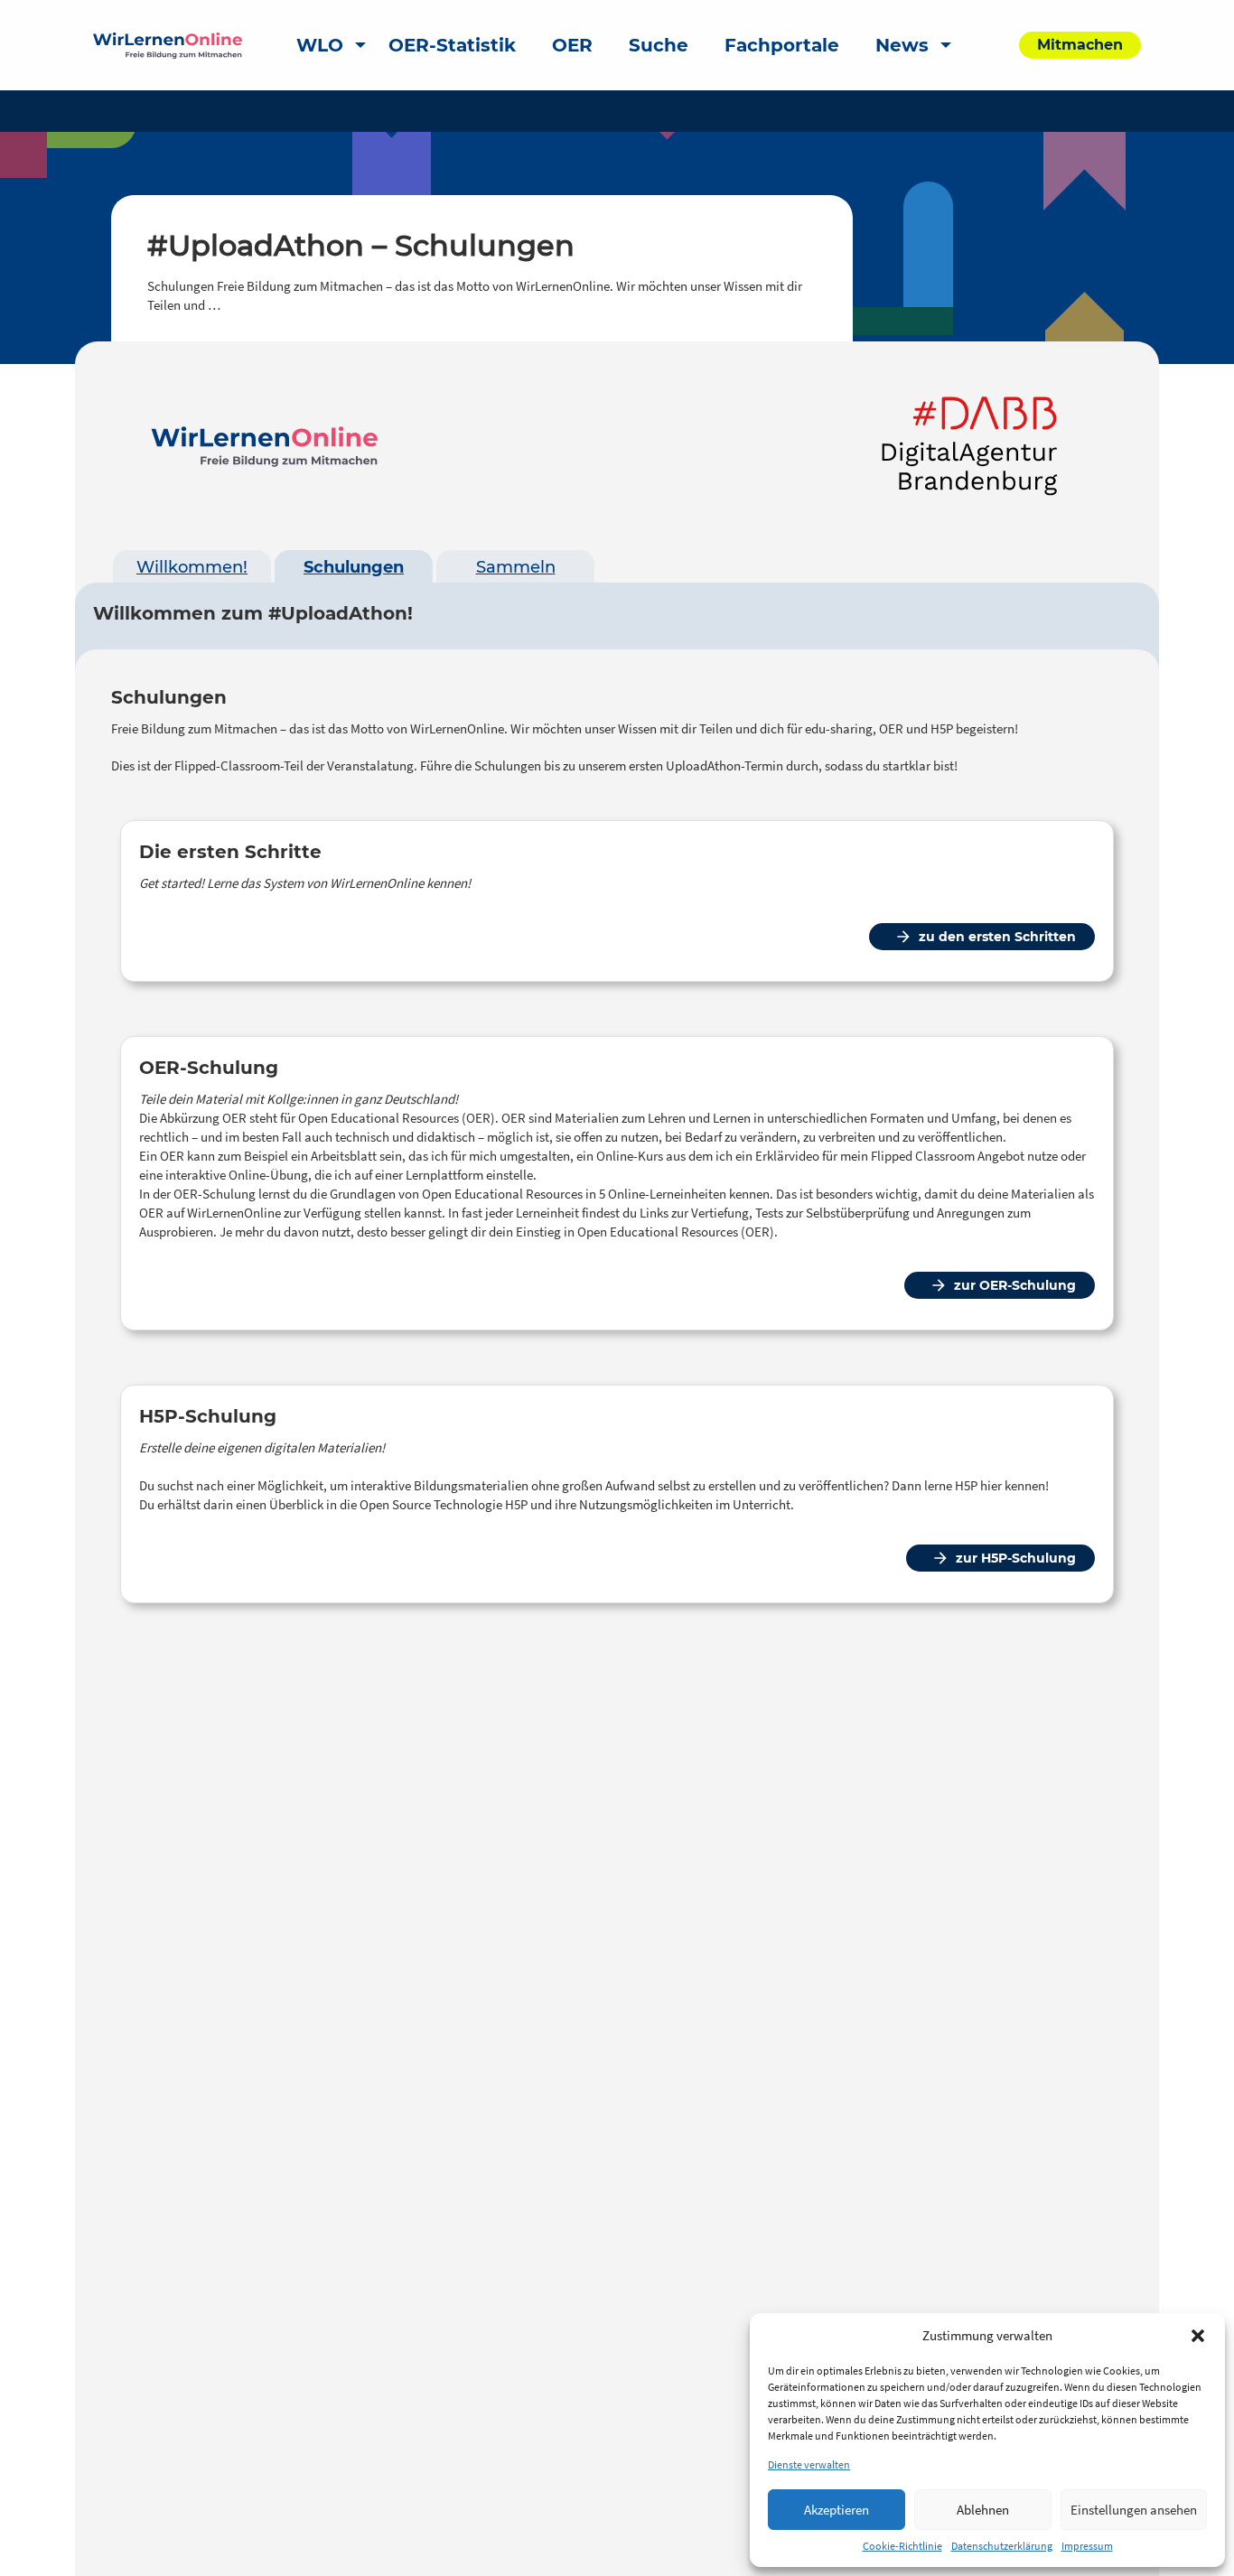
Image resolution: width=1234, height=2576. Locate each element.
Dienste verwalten (809, 2464)
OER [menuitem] (572, 45)
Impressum (1087, 2546)
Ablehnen (983, 2510)
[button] (1198, 2336)
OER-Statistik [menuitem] (452, 45)
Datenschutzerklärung (1002, 2546)
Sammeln (516, 567)
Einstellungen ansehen (1134, 2510)
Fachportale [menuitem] (782, 45)
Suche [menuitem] (659, 45)
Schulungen (354, 567)
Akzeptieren (837, 2510)
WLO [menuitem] (320, 45)
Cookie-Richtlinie (902, 2546)
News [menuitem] (902, 45)
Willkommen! (192, 567)
